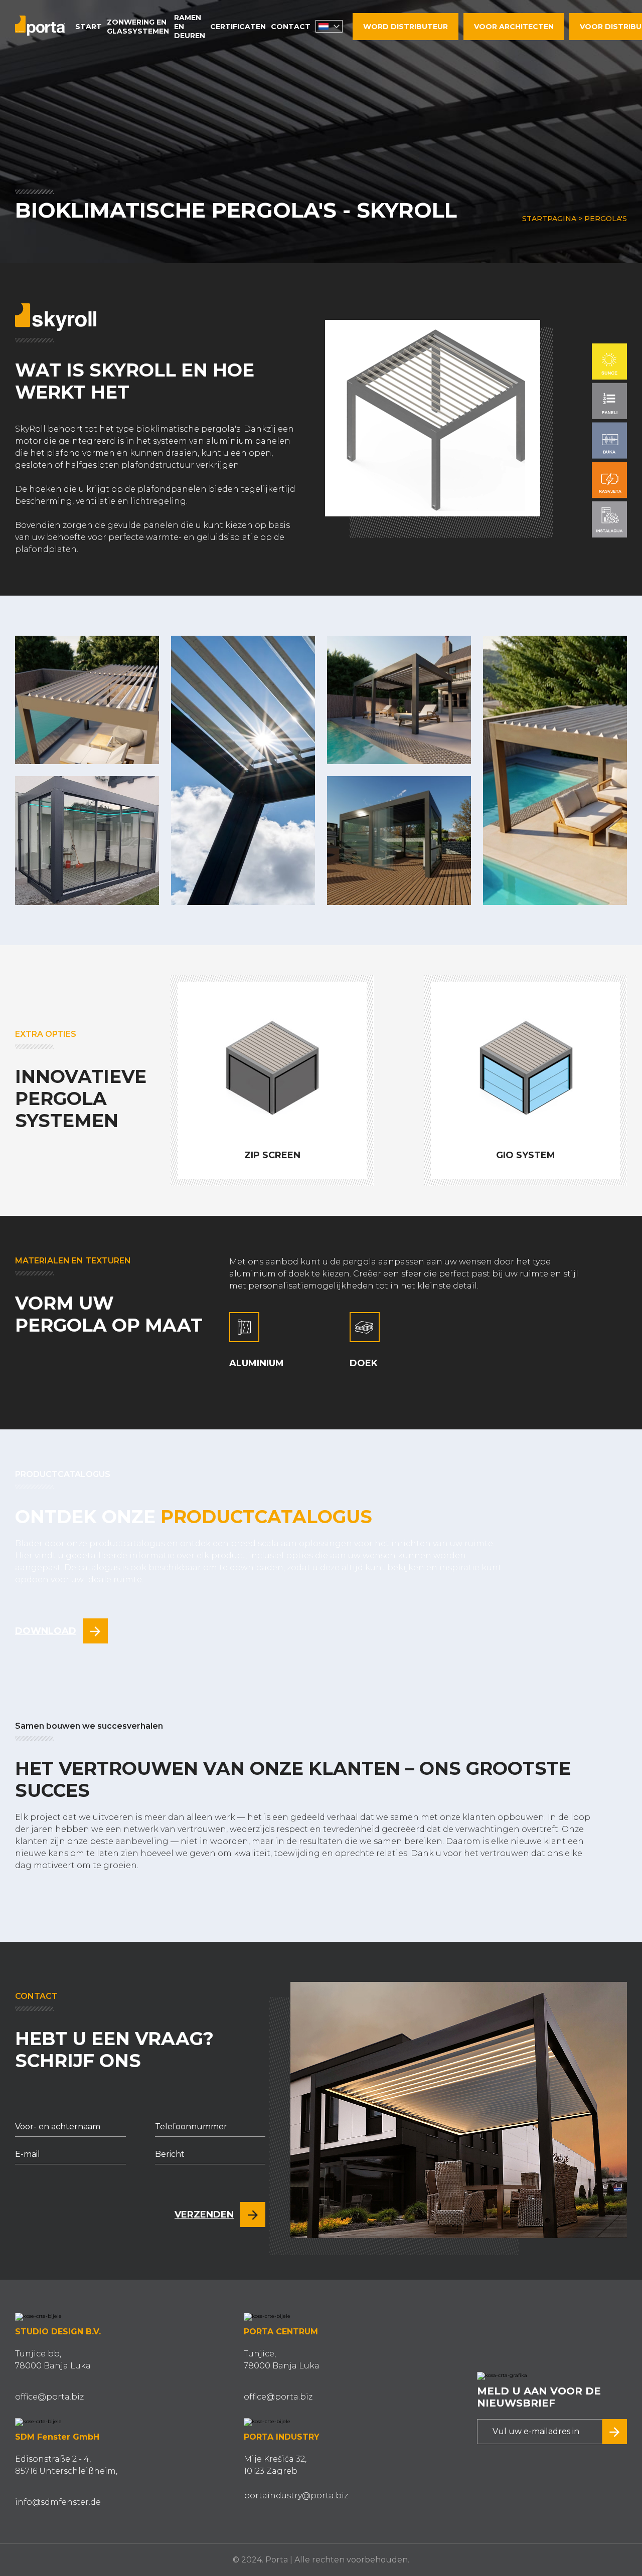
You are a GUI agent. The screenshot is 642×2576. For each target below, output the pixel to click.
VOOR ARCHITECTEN (514, 27)
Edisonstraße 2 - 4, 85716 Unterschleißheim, (66, 2465)
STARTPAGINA (549, 219)
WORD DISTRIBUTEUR (406, 27)
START (89, 27)
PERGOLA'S (606, 219)
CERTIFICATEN (238, 27)
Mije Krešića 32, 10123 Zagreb (275, 2465)
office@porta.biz (49, 2397)
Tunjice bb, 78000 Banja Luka (53, 2360)
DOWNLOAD (46, 1631)
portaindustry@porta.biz (296, 2496)
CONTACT (291, 27)
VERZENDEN (204, 2215)
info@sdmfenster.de (58, 2502)
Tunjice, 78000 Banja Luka (282, 2360)
